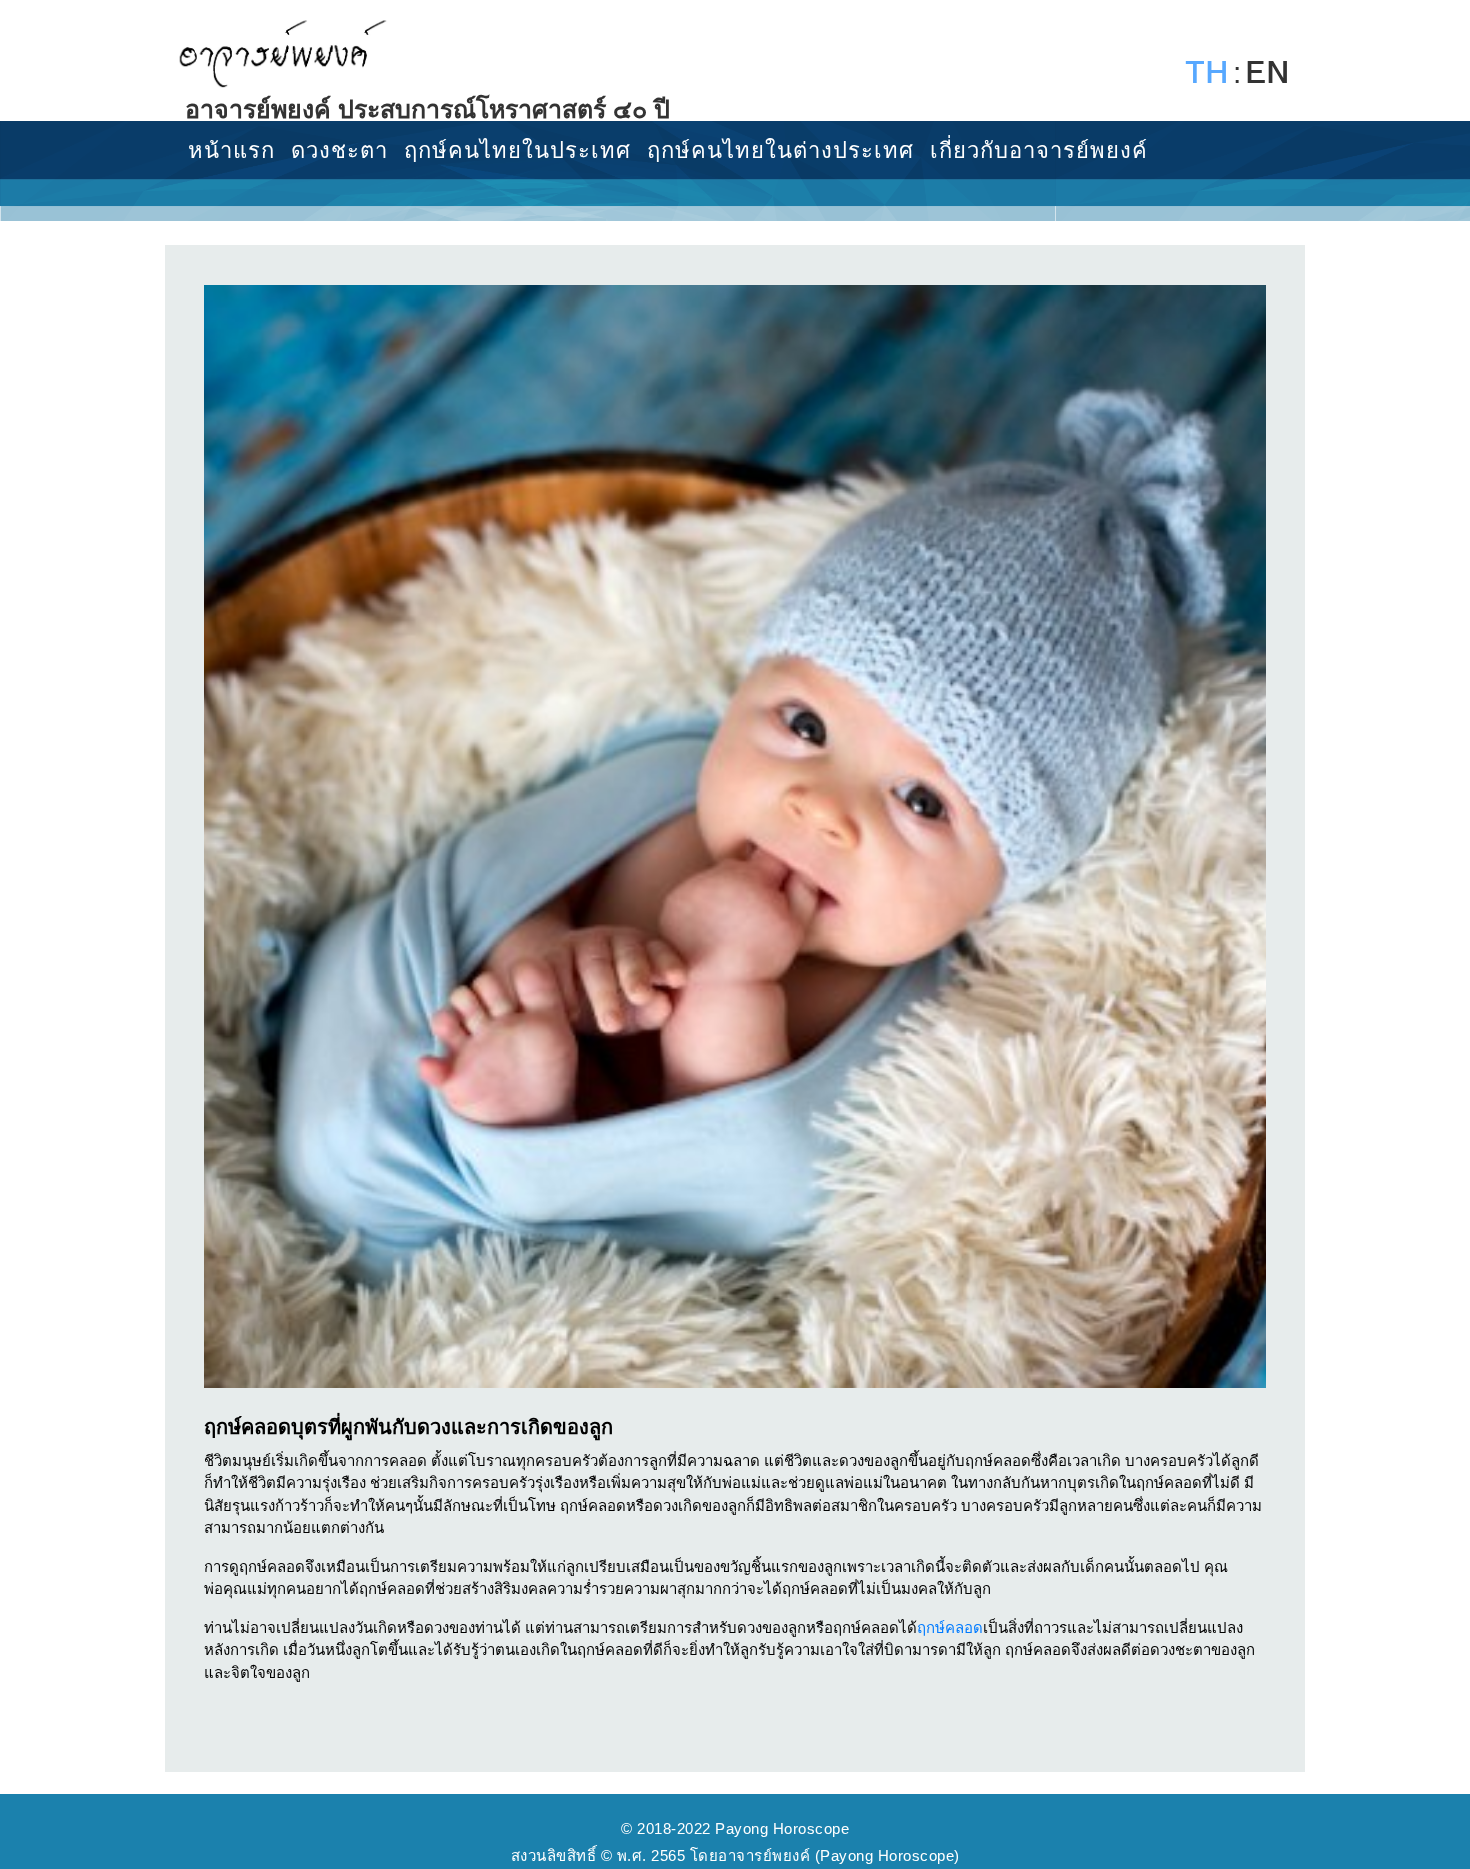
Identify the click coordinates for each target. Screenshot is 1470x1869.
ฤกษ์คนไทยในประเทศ (517, 150)
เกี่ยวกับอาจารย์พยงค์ (1039, 150)
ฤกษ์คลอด (950, 1627)
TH (1207, 72)
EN (1267, 72)
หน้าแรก (231, 150)
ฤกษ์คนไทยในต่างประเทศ (780, 150)
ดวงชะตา (339, 150)
